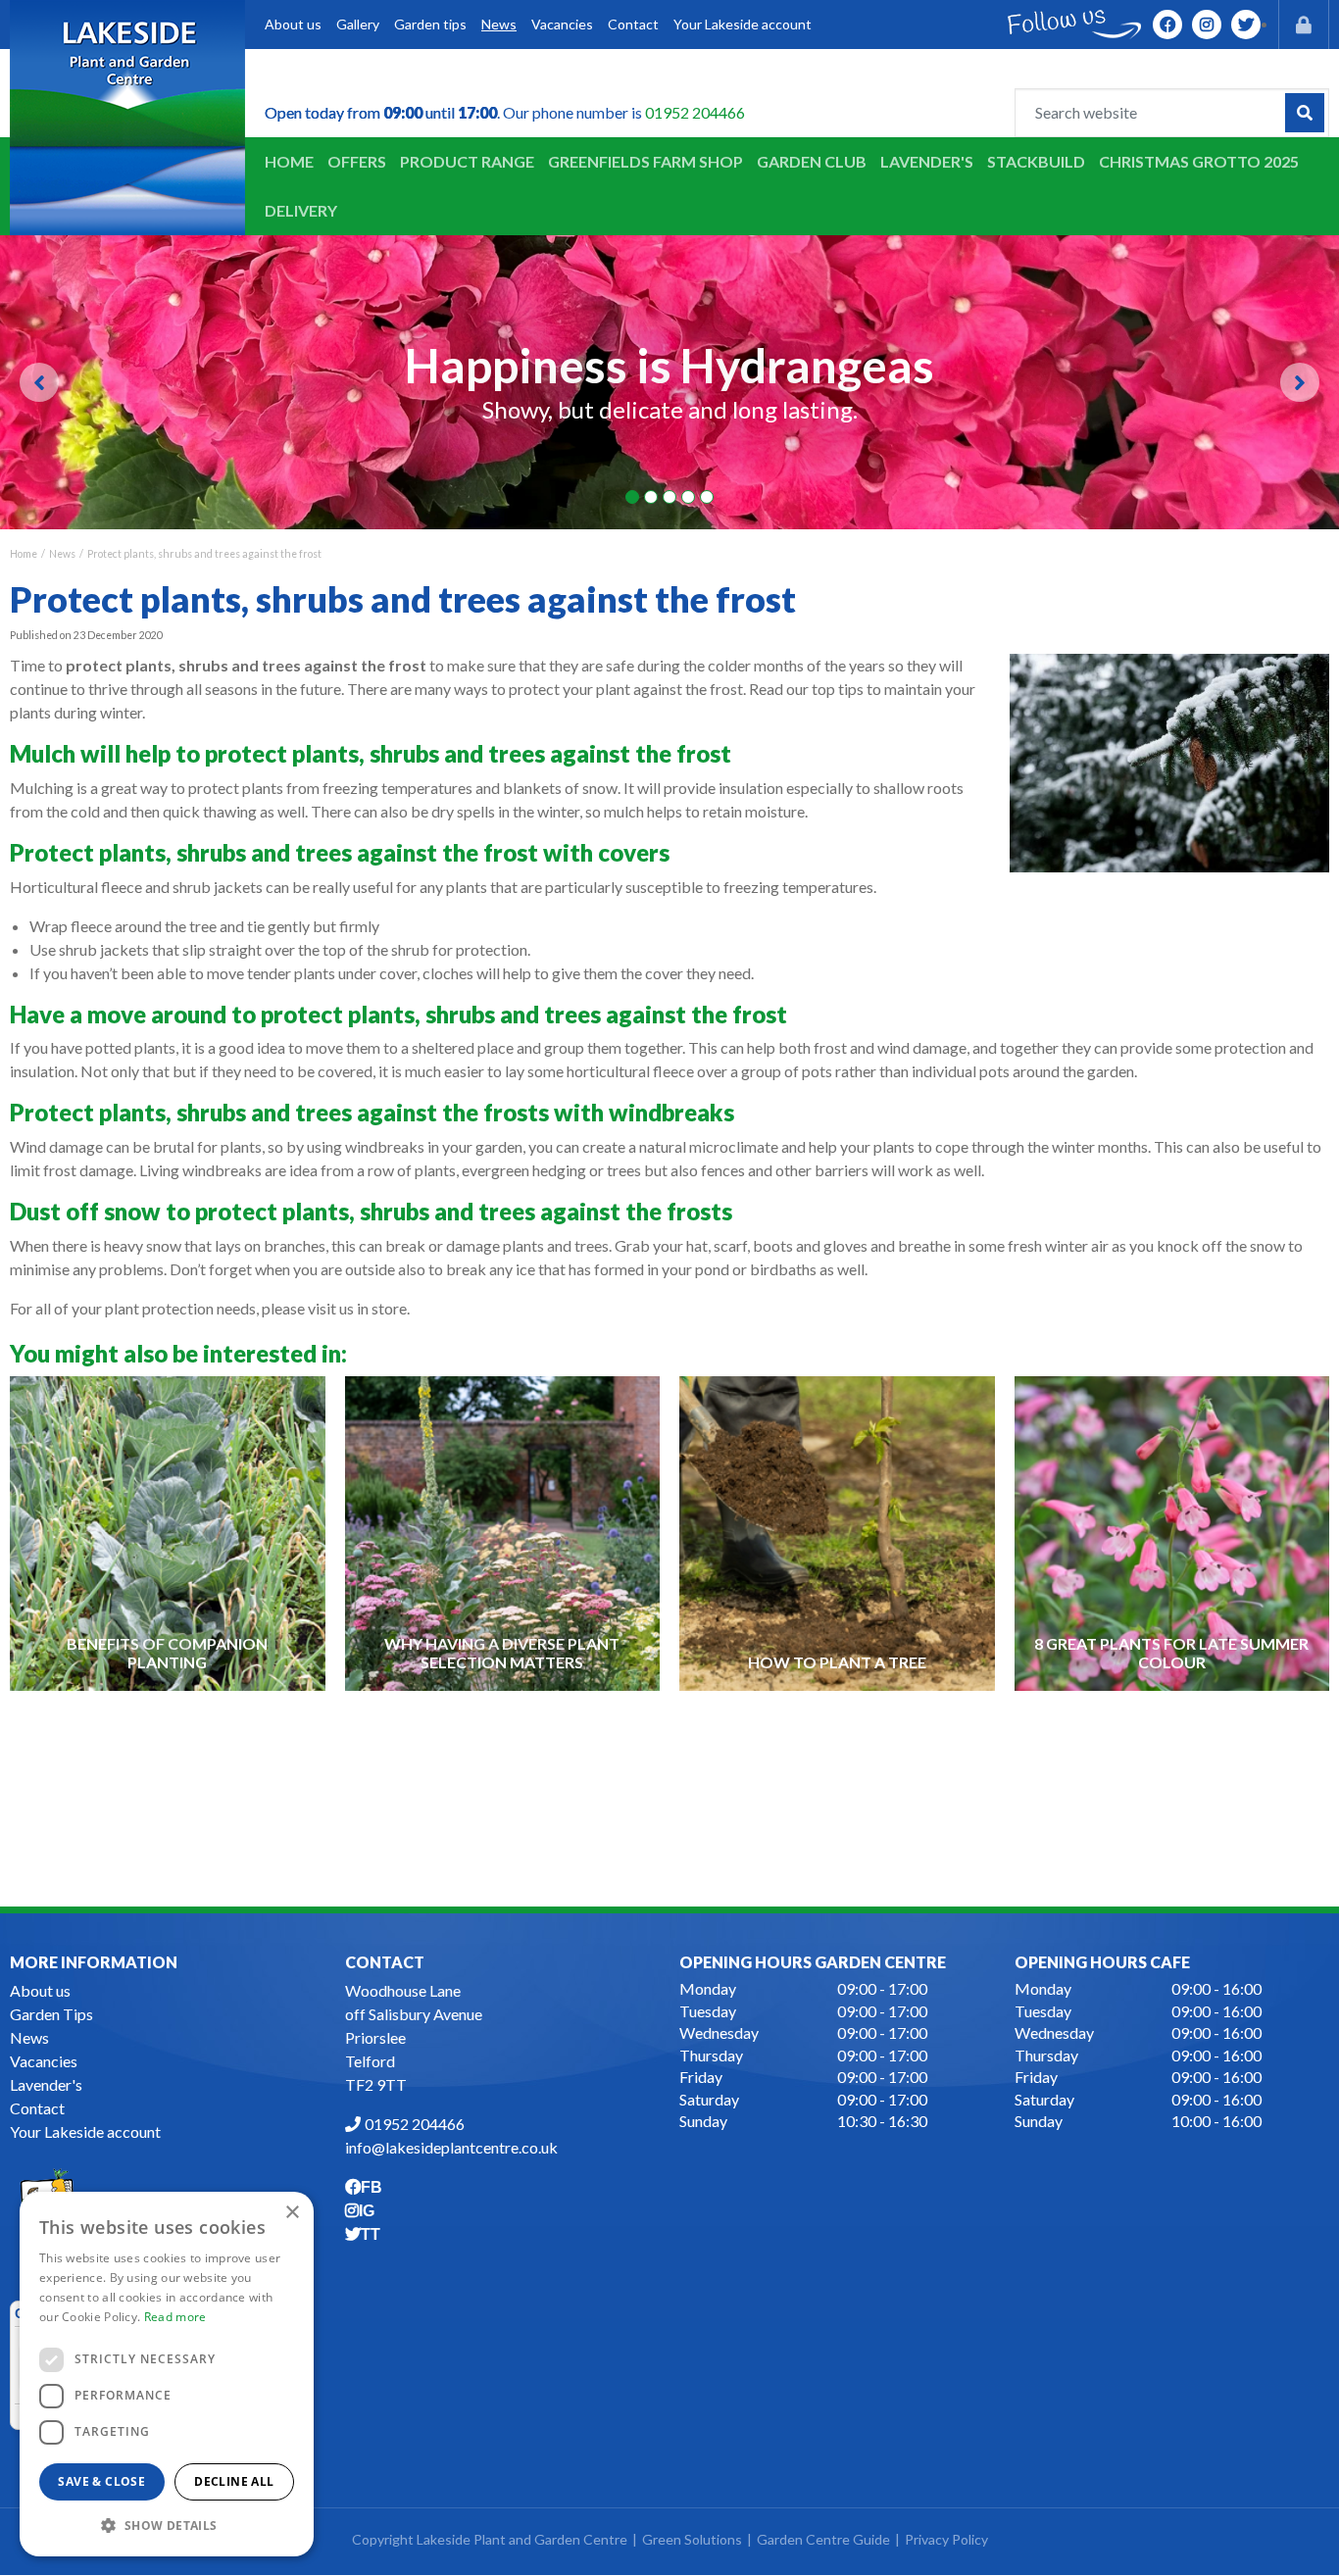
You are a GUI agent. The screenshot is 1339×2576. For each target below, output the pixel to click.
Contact (37, 2109)
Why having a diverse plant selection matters (502, 1653)
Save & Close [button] (101, 2481)
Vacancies (44, 2062)
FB (1167, 25)
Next (1300, 382)
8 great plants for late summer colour (1171, 1653)
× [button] (292, 2213)
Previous (39, 382)
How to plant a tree (837, 1662)
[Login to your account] (1304, 25)
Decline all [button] (234, 2481)
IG (1207, 25)
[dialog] (167, 2374)
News (29, 2038)
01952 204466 (695, 112)
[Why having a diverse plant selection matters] (502, 1533)
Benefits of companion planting (167, 1653)
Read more (175, 2317)
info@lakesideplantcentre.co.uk (451, 2148)
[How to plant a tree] (837, 1533)
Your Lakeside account (85, 2132)
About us (40, 1991)
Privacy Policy (946, 2540)
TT (1246, 25)
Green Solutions (692, 2540)
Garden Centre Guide (823, 2540)
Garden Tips (51, 2015)
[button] (167, 2525)
